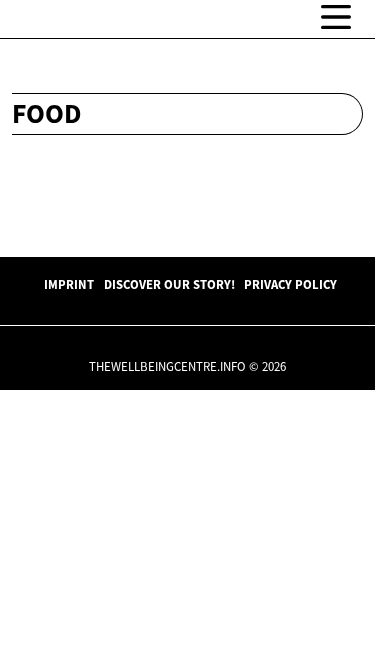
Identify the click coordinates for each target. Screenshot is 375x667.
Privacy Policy (290, 284)
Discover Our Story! (169, 284)
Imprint (69, 284)
